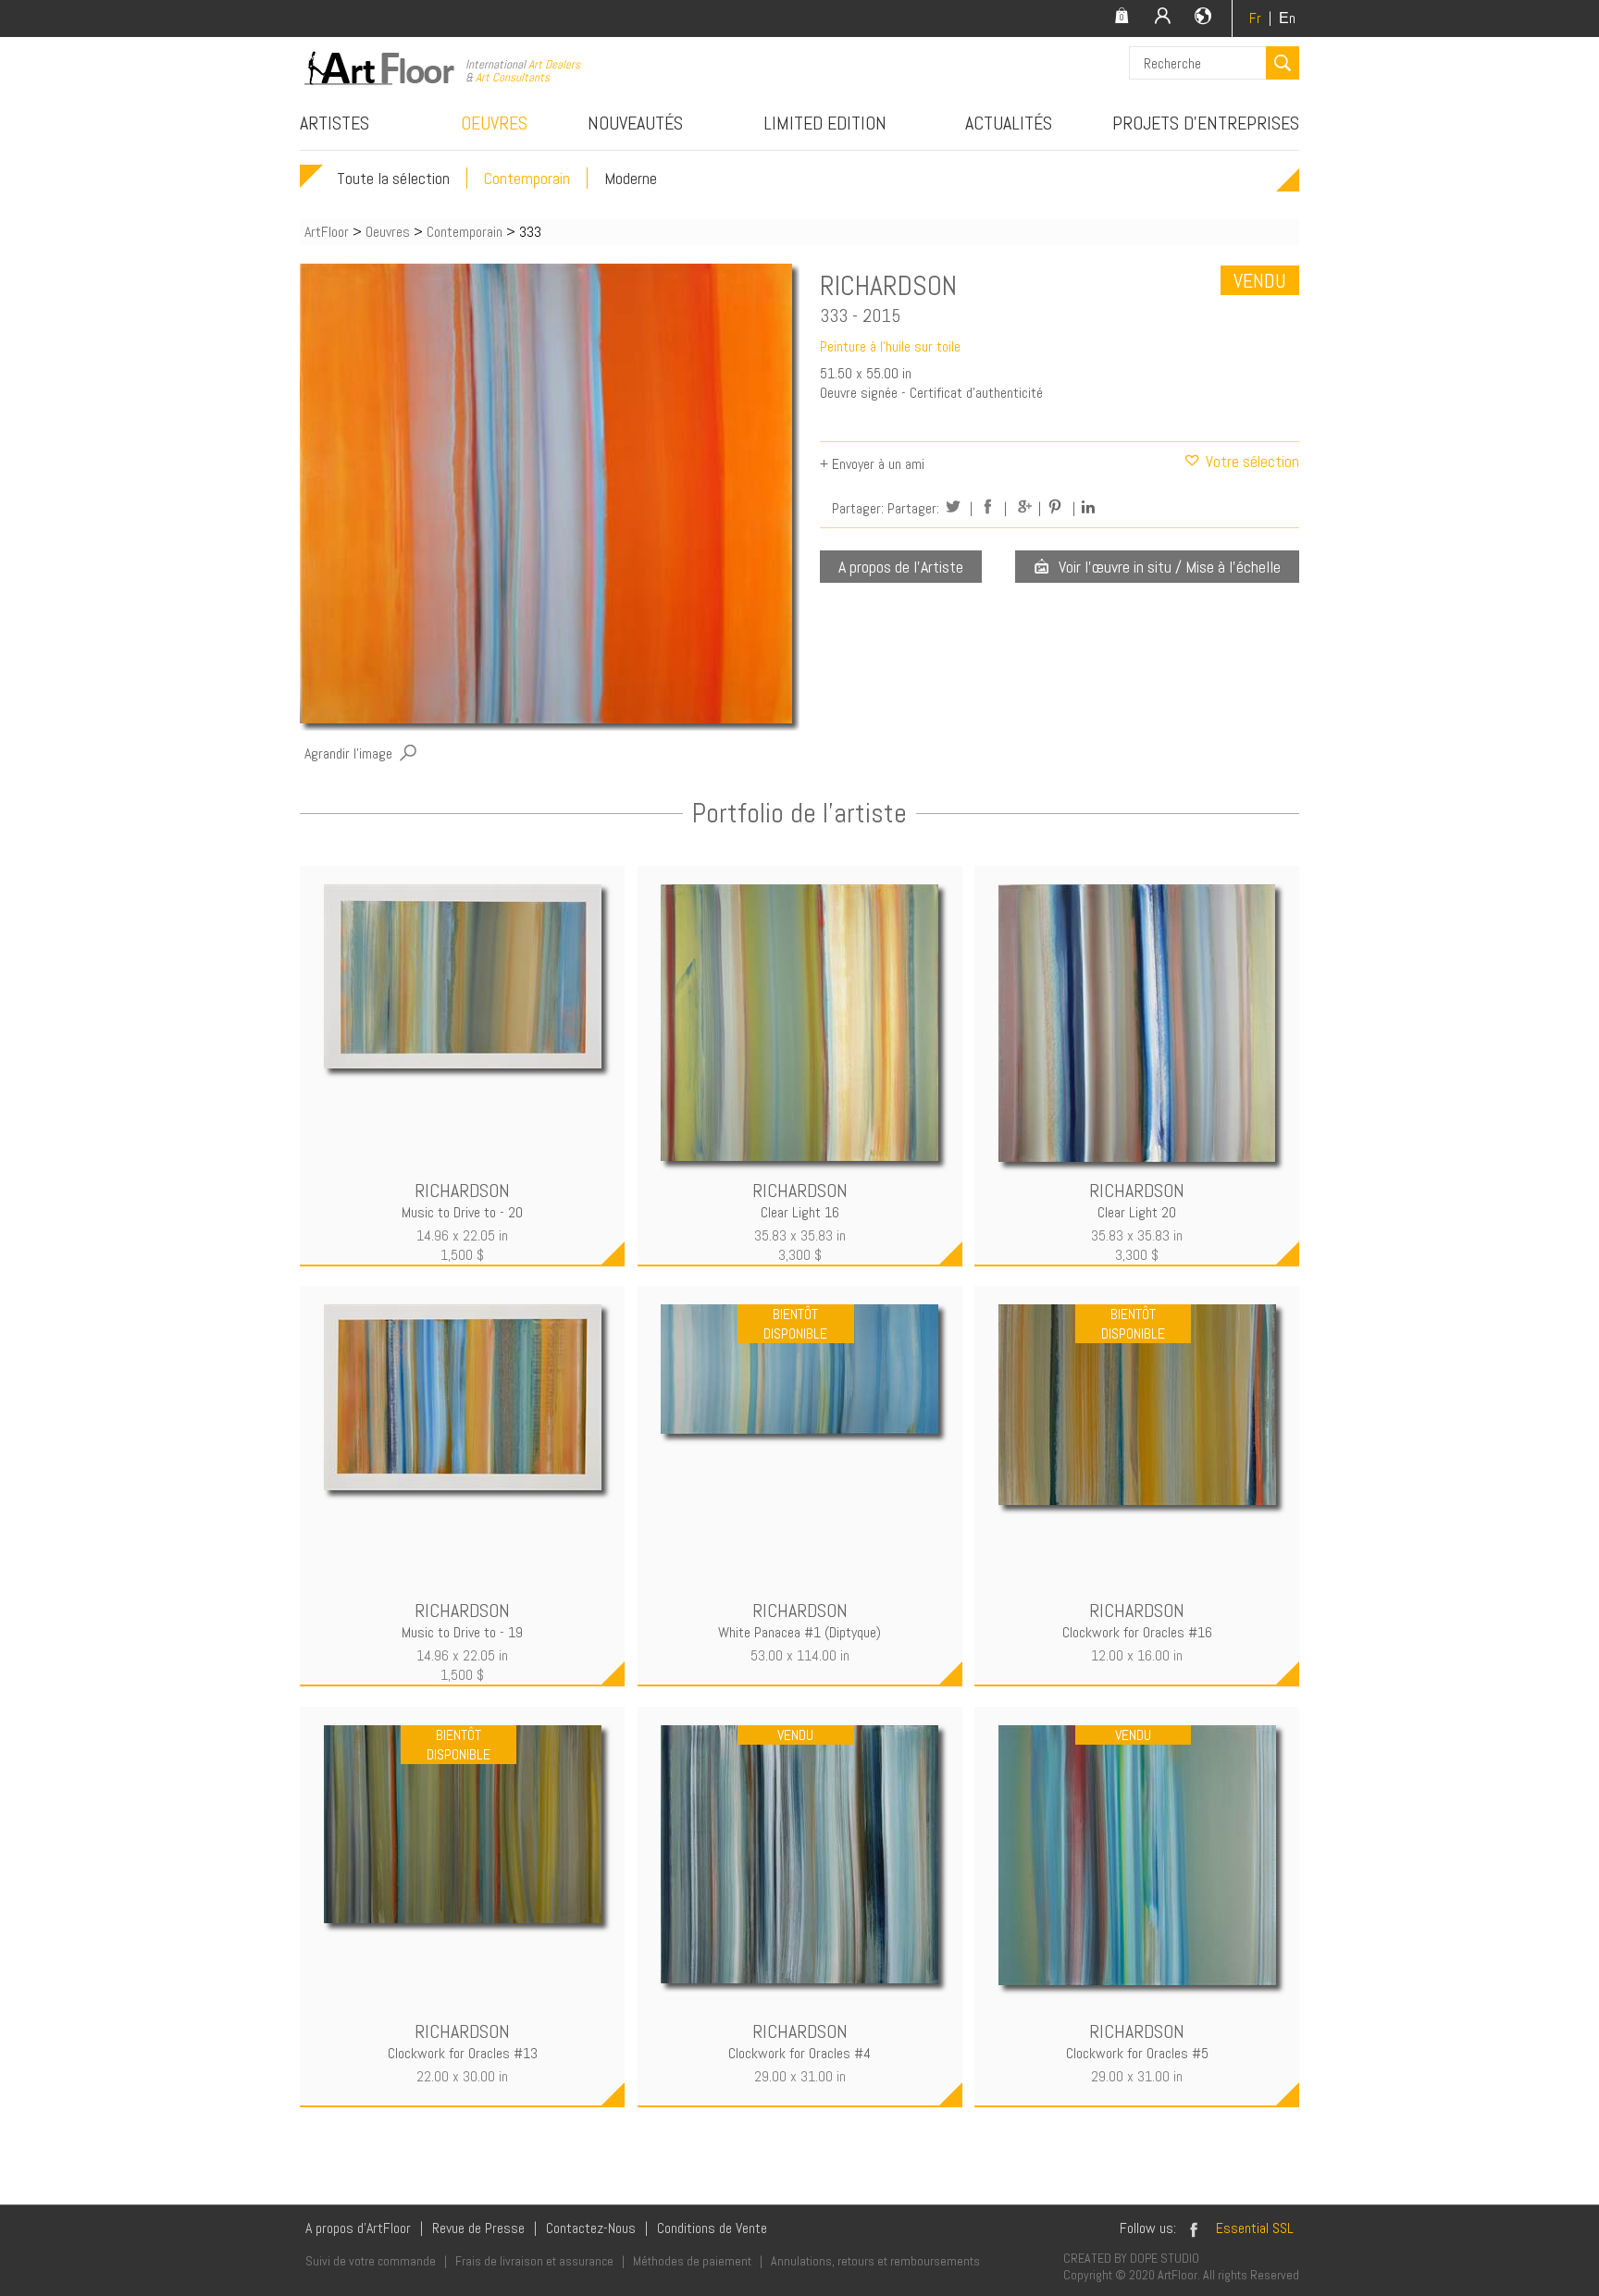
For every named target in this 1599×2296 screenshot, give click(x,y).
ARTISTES (335, 123)
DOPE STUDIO (1165, 2258)
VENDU (1260, 280)
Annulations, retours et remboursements (875, 2261)
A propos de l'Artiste (901, 567)
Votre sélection (1251, 462)
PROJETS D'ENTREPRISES (1206, 123)
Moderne (631, 178)
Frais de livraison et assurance (534, 2261)
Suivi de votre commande (371, 2261)
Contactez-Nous (591, 2228)
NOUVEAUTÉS (635, 123)
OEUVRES (494, 123)
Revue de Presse (478, 2228)
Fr (1255, 18)
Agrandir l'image (348, 753)
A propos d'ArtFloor (358, 2228)
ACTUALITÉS (1009, 123)
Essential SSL (1255, 2228)
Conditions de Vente (712, 2228)
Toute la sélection (393, 178)
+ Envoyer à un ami (872, 464)
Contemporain (527, 178)
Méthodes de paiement (692, 2261)
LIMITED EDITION (825, 123)
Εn (1287, 18)
